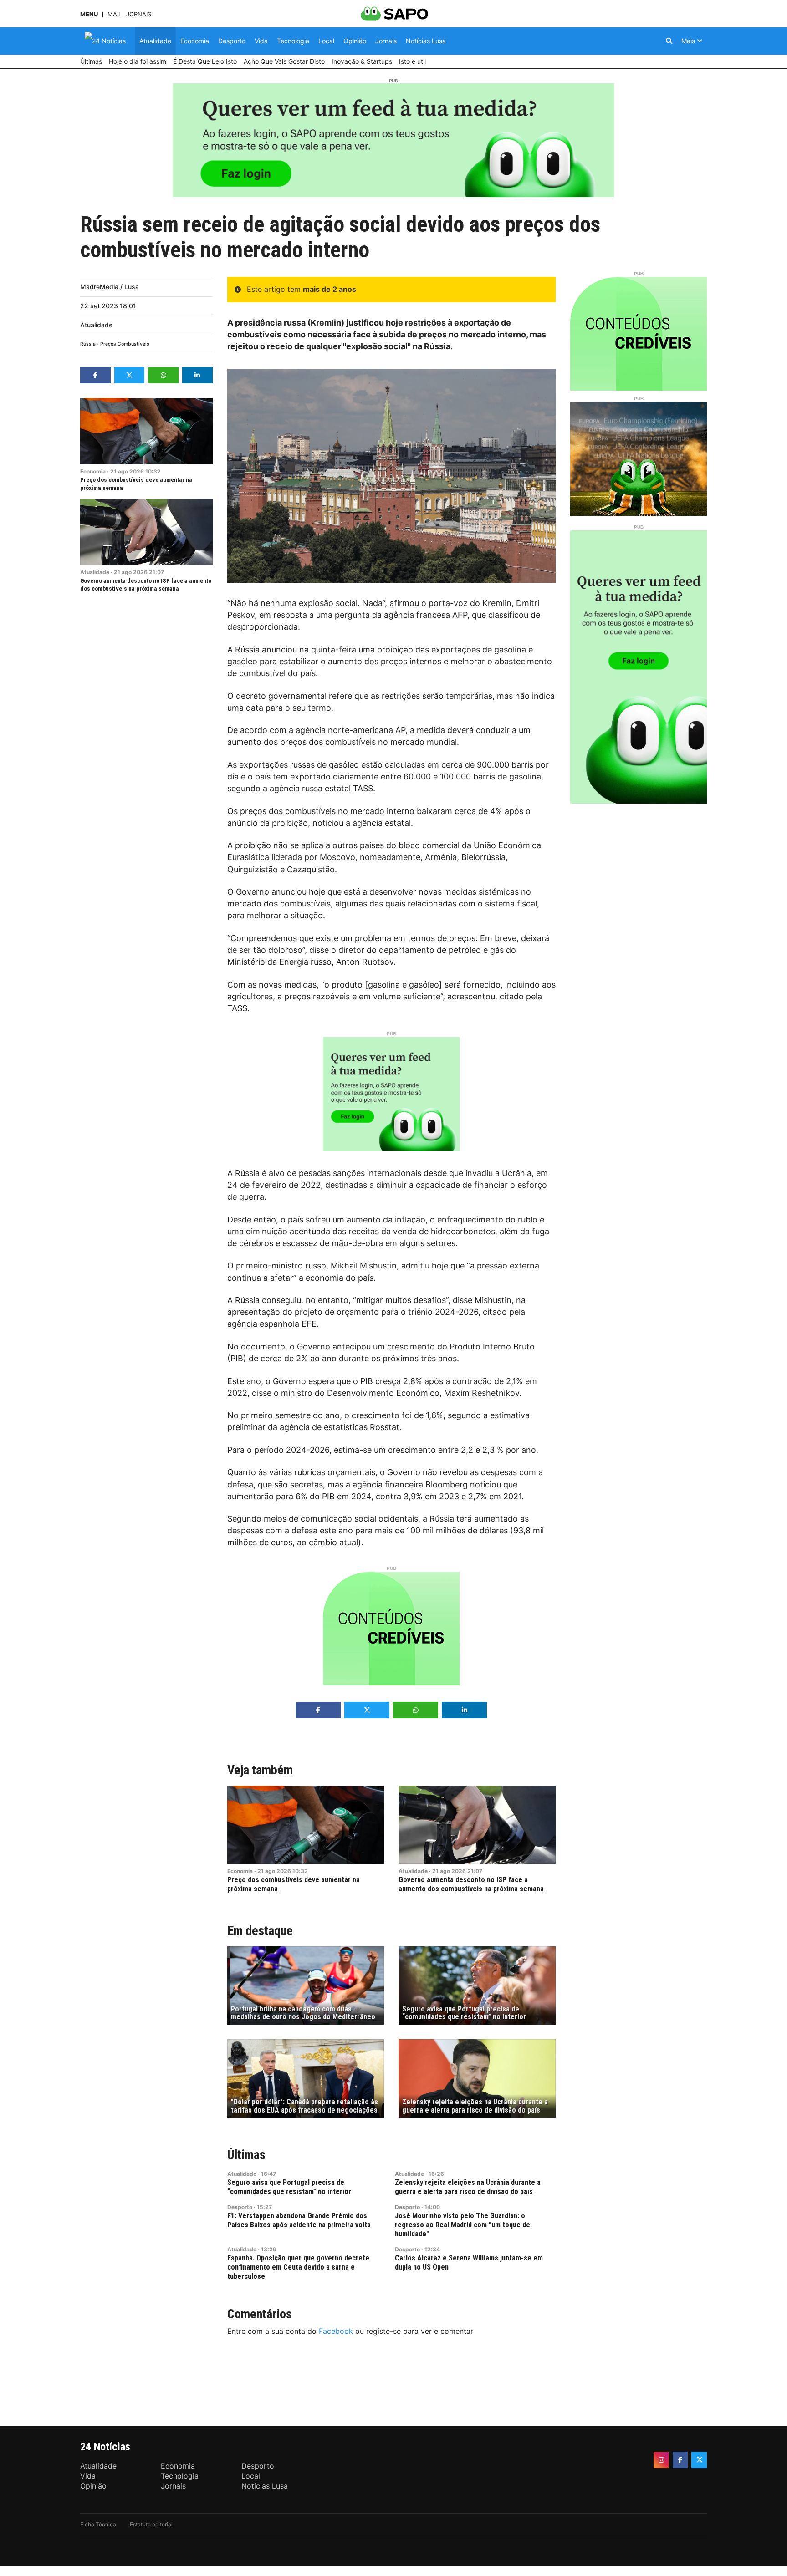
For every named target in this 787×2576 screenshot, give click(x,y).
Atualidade (96, 325)
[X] (699, 2460)
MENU (89, 14)
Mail (115, 14)
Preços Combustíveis (125, 344)
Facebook (336, 2331)
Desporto (240, 2207)
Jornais (139, 14)
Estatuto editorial (151, 2524)
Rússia (88, 344)
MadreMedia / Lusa (110, 287)
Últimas (246, 2155)
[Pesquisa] (669, 41)
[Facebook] (680, 2460)
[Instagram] (661, 2460)
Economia (93, 471)
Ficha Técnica (98, 2524)
